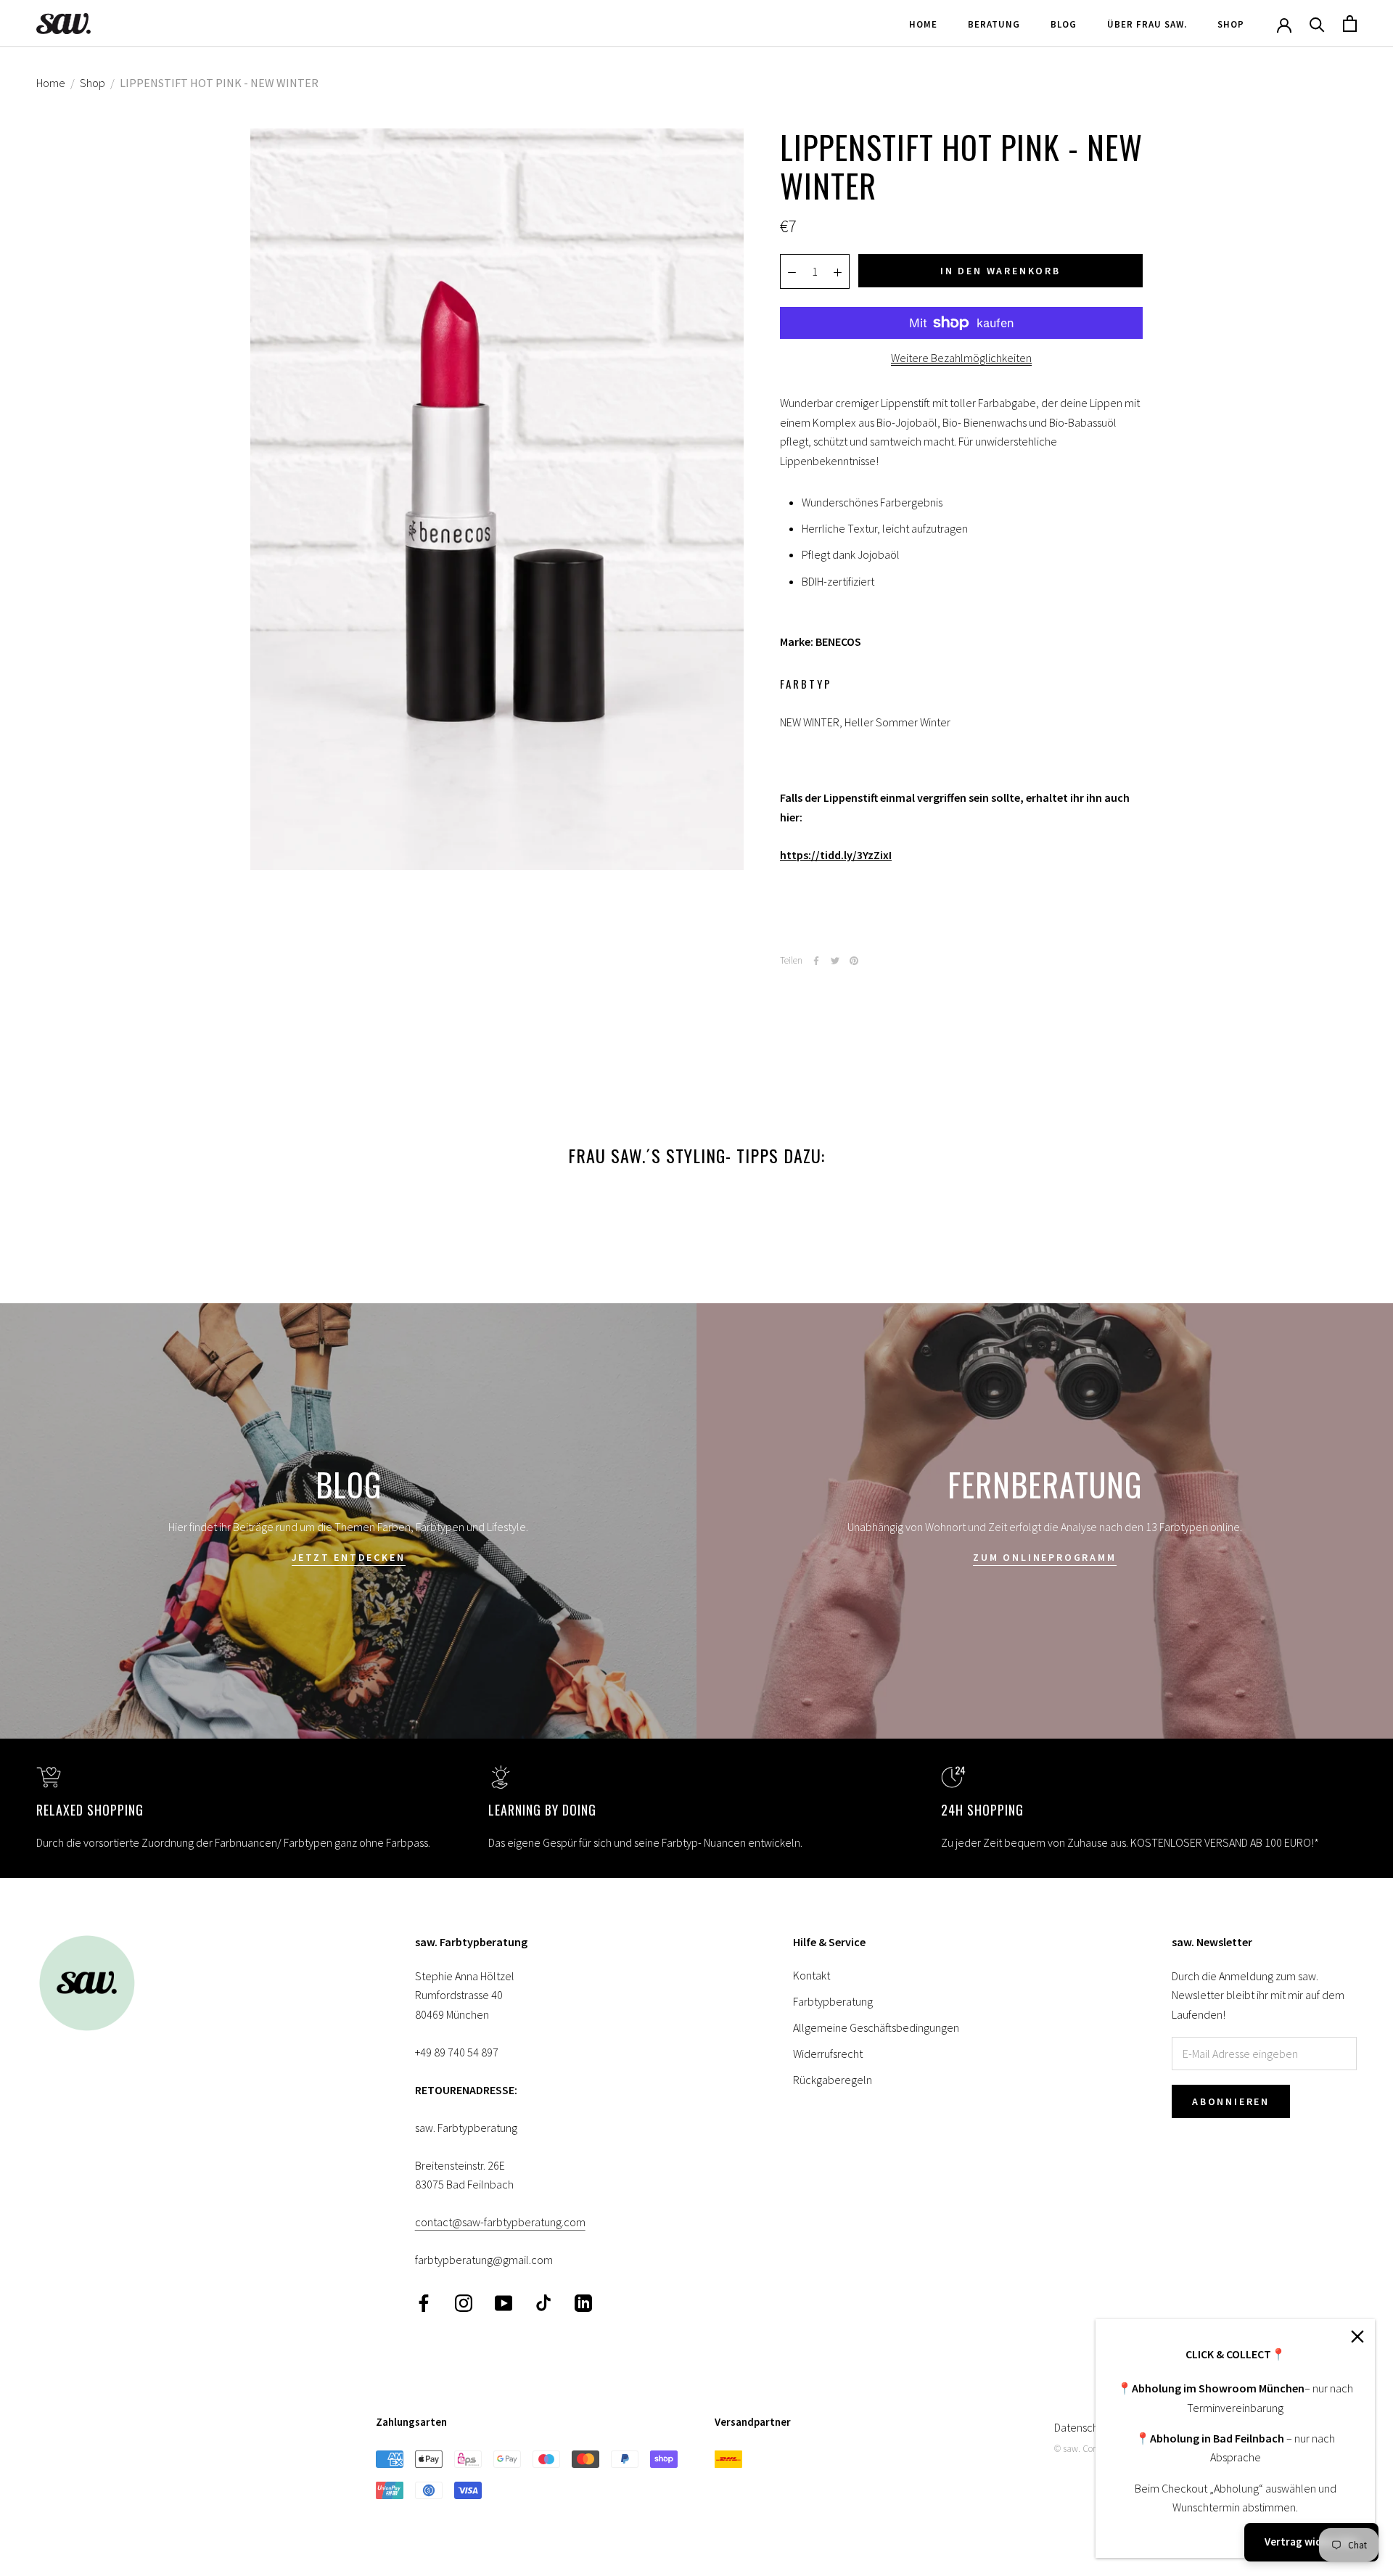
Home (923, 24)
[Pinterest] (854, 961)
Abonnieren (1231, 2101)
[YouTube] (504, 2302)
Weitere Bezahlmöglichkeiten (961, 358)
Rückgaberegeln (833, 2080)
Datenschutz (1084, 2427)
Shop (1231, 24)
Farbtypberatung (833, 2001)
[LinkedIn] (583, 2302)
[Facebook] (816, 961)
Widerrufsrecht (828, 2054)
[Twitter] (835, 961)
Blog (1064, 24)
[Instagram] (464, 2302)
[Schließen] (1357, 2337)
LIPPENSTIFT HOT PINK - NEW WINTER (219, 83)
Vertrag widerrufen (1311, 2542)
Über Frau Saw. (1147, 24)
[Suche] (1317, 24)
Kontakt (811, 1975)
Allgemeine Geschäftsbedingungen (876, 2027)
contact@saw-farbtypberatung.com (500, 2222)
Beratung (994, 24)
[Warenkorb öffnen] (1350, 24)
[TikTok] (543, 2302)
